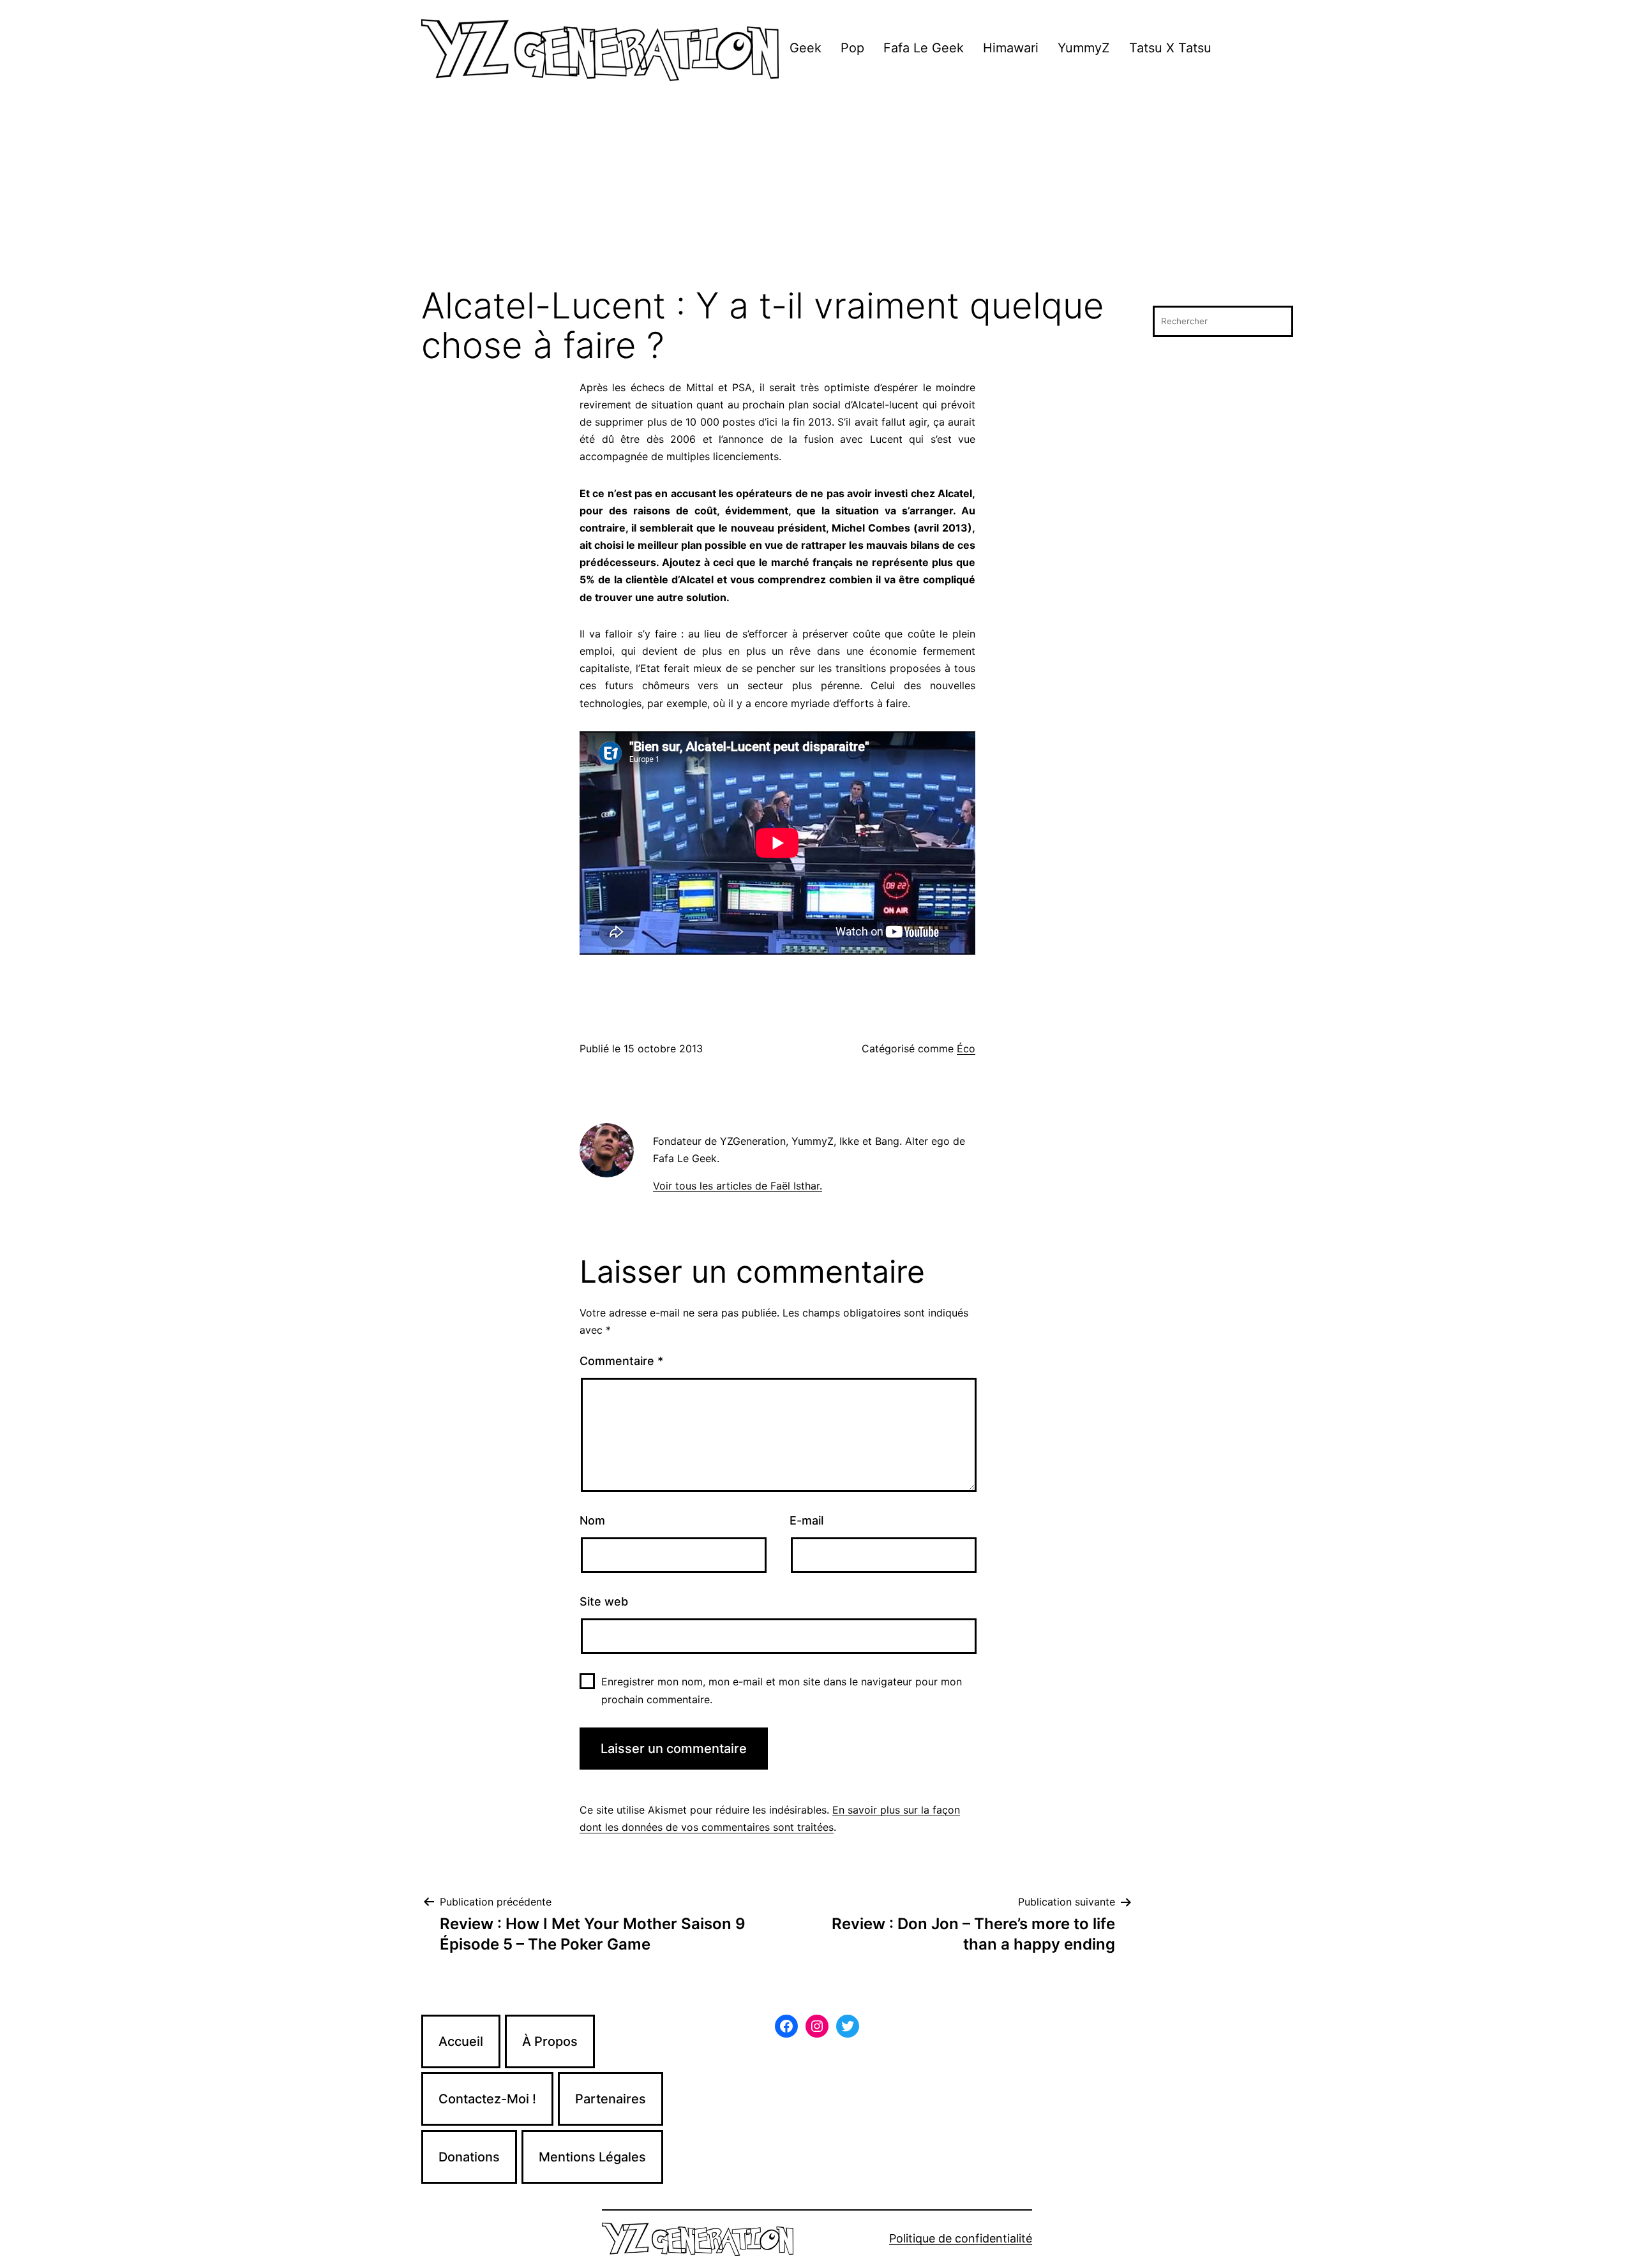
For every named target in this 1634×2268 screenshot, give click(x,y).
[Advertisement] (817, 191)
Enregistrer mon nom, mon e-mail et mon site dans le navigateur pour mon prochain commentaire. (782, 1690)
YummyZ (1084, 48)
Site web (604, 1601)
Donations (469, 2157)
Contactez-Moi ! (487, 2099)
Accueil (461, 2041)
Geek (806, 48)
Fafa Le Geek (924, 48)
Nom (592, 1520)
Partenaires (611, 2099)
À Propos (550, 2041)
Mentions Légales (592, 2157)
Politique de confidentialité (961, 2238)
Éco (966, 1048)
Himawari (1011, 48)
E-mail (806, 1520)
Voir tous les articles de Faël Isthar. (738, 1186)
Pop (852, 48)
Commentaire (621, 1361)
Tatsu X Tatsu (1170, 48)
